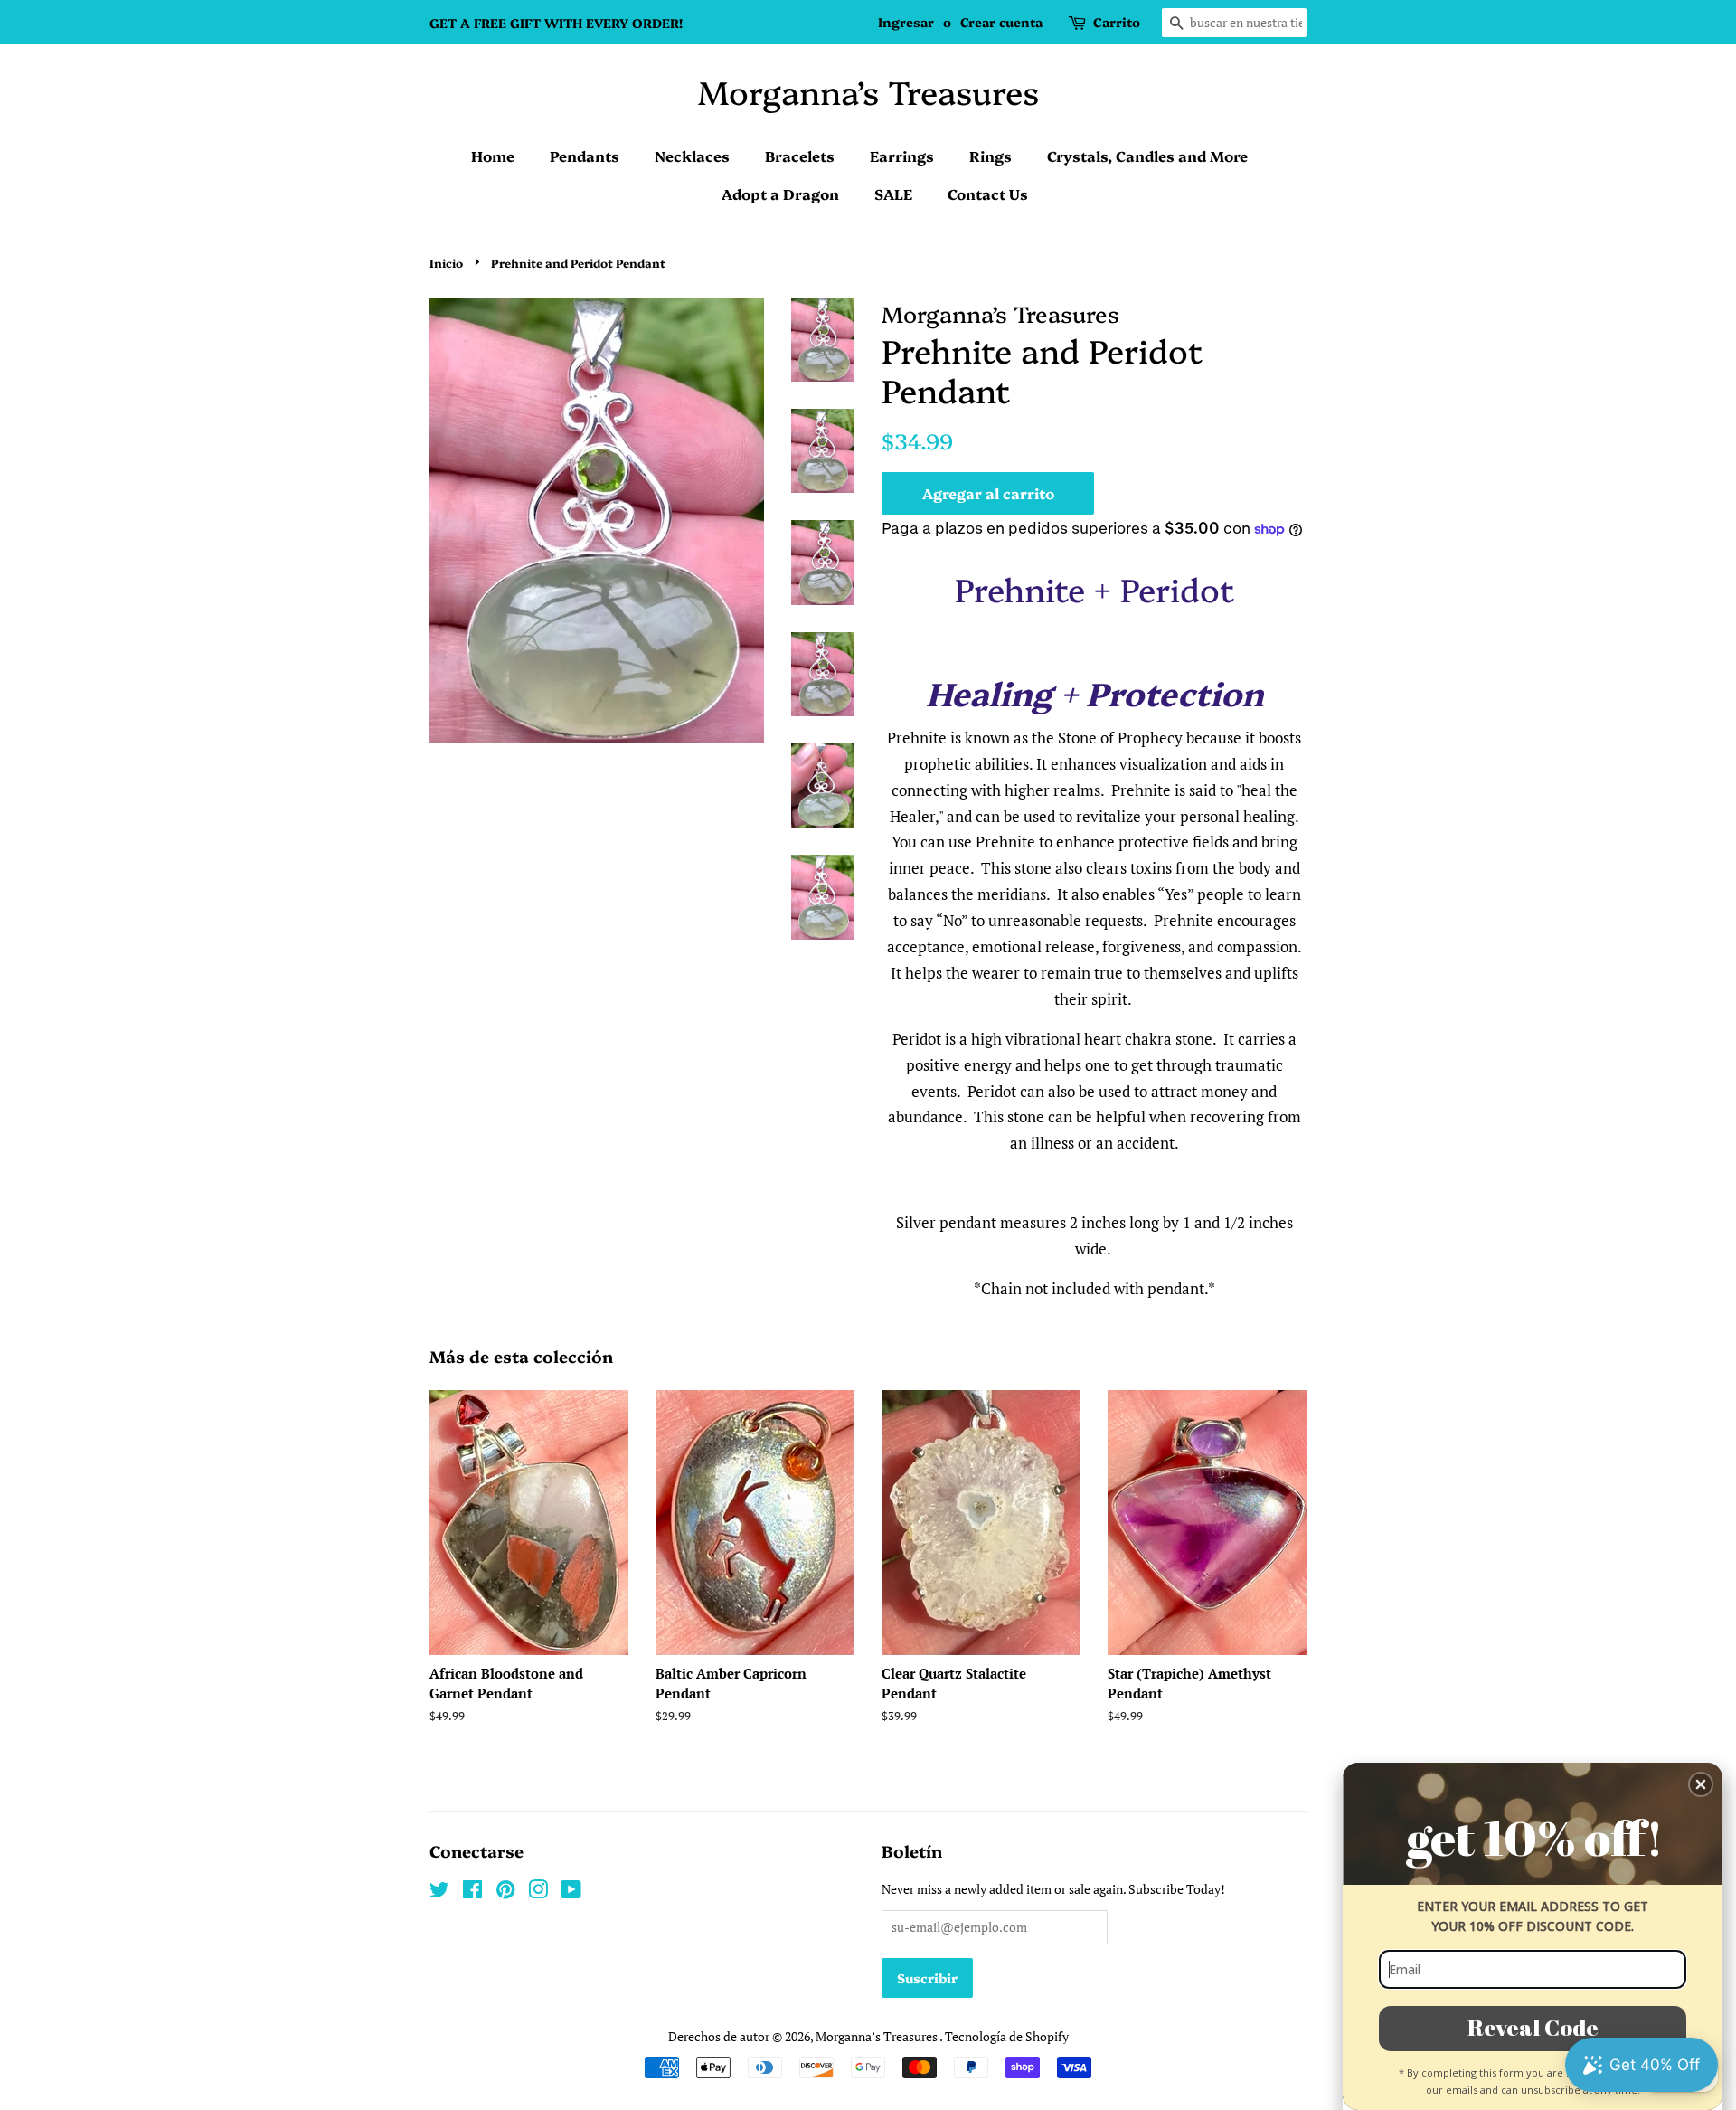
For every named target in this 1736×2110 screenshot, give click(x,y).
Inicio (446, 263)
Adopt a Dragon (780, 194)
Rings (991, 156)
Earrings (902, 156)
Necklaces (692, 156)
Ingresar (906, 22)
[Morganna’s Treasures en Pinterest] (505, 1892)
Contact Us (988, 194)
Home (493, 156)
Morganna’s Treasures (868, 91)
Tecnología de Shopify (1007, 2036)
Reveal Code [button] (1533, 2027)
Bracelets (800, 156)
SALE (893, 194)
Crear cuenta (1001, 22)
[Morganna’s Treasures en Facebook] (472, 1892)
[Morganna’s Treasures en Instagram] (538, 1892)
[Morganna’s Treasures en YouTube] (571, 1892)
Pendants (585, 156)
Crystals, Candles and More (1147, 156)
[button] (1701, 1784)
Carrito (1117, 22)
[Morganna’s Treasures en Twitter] (439, 1892)
